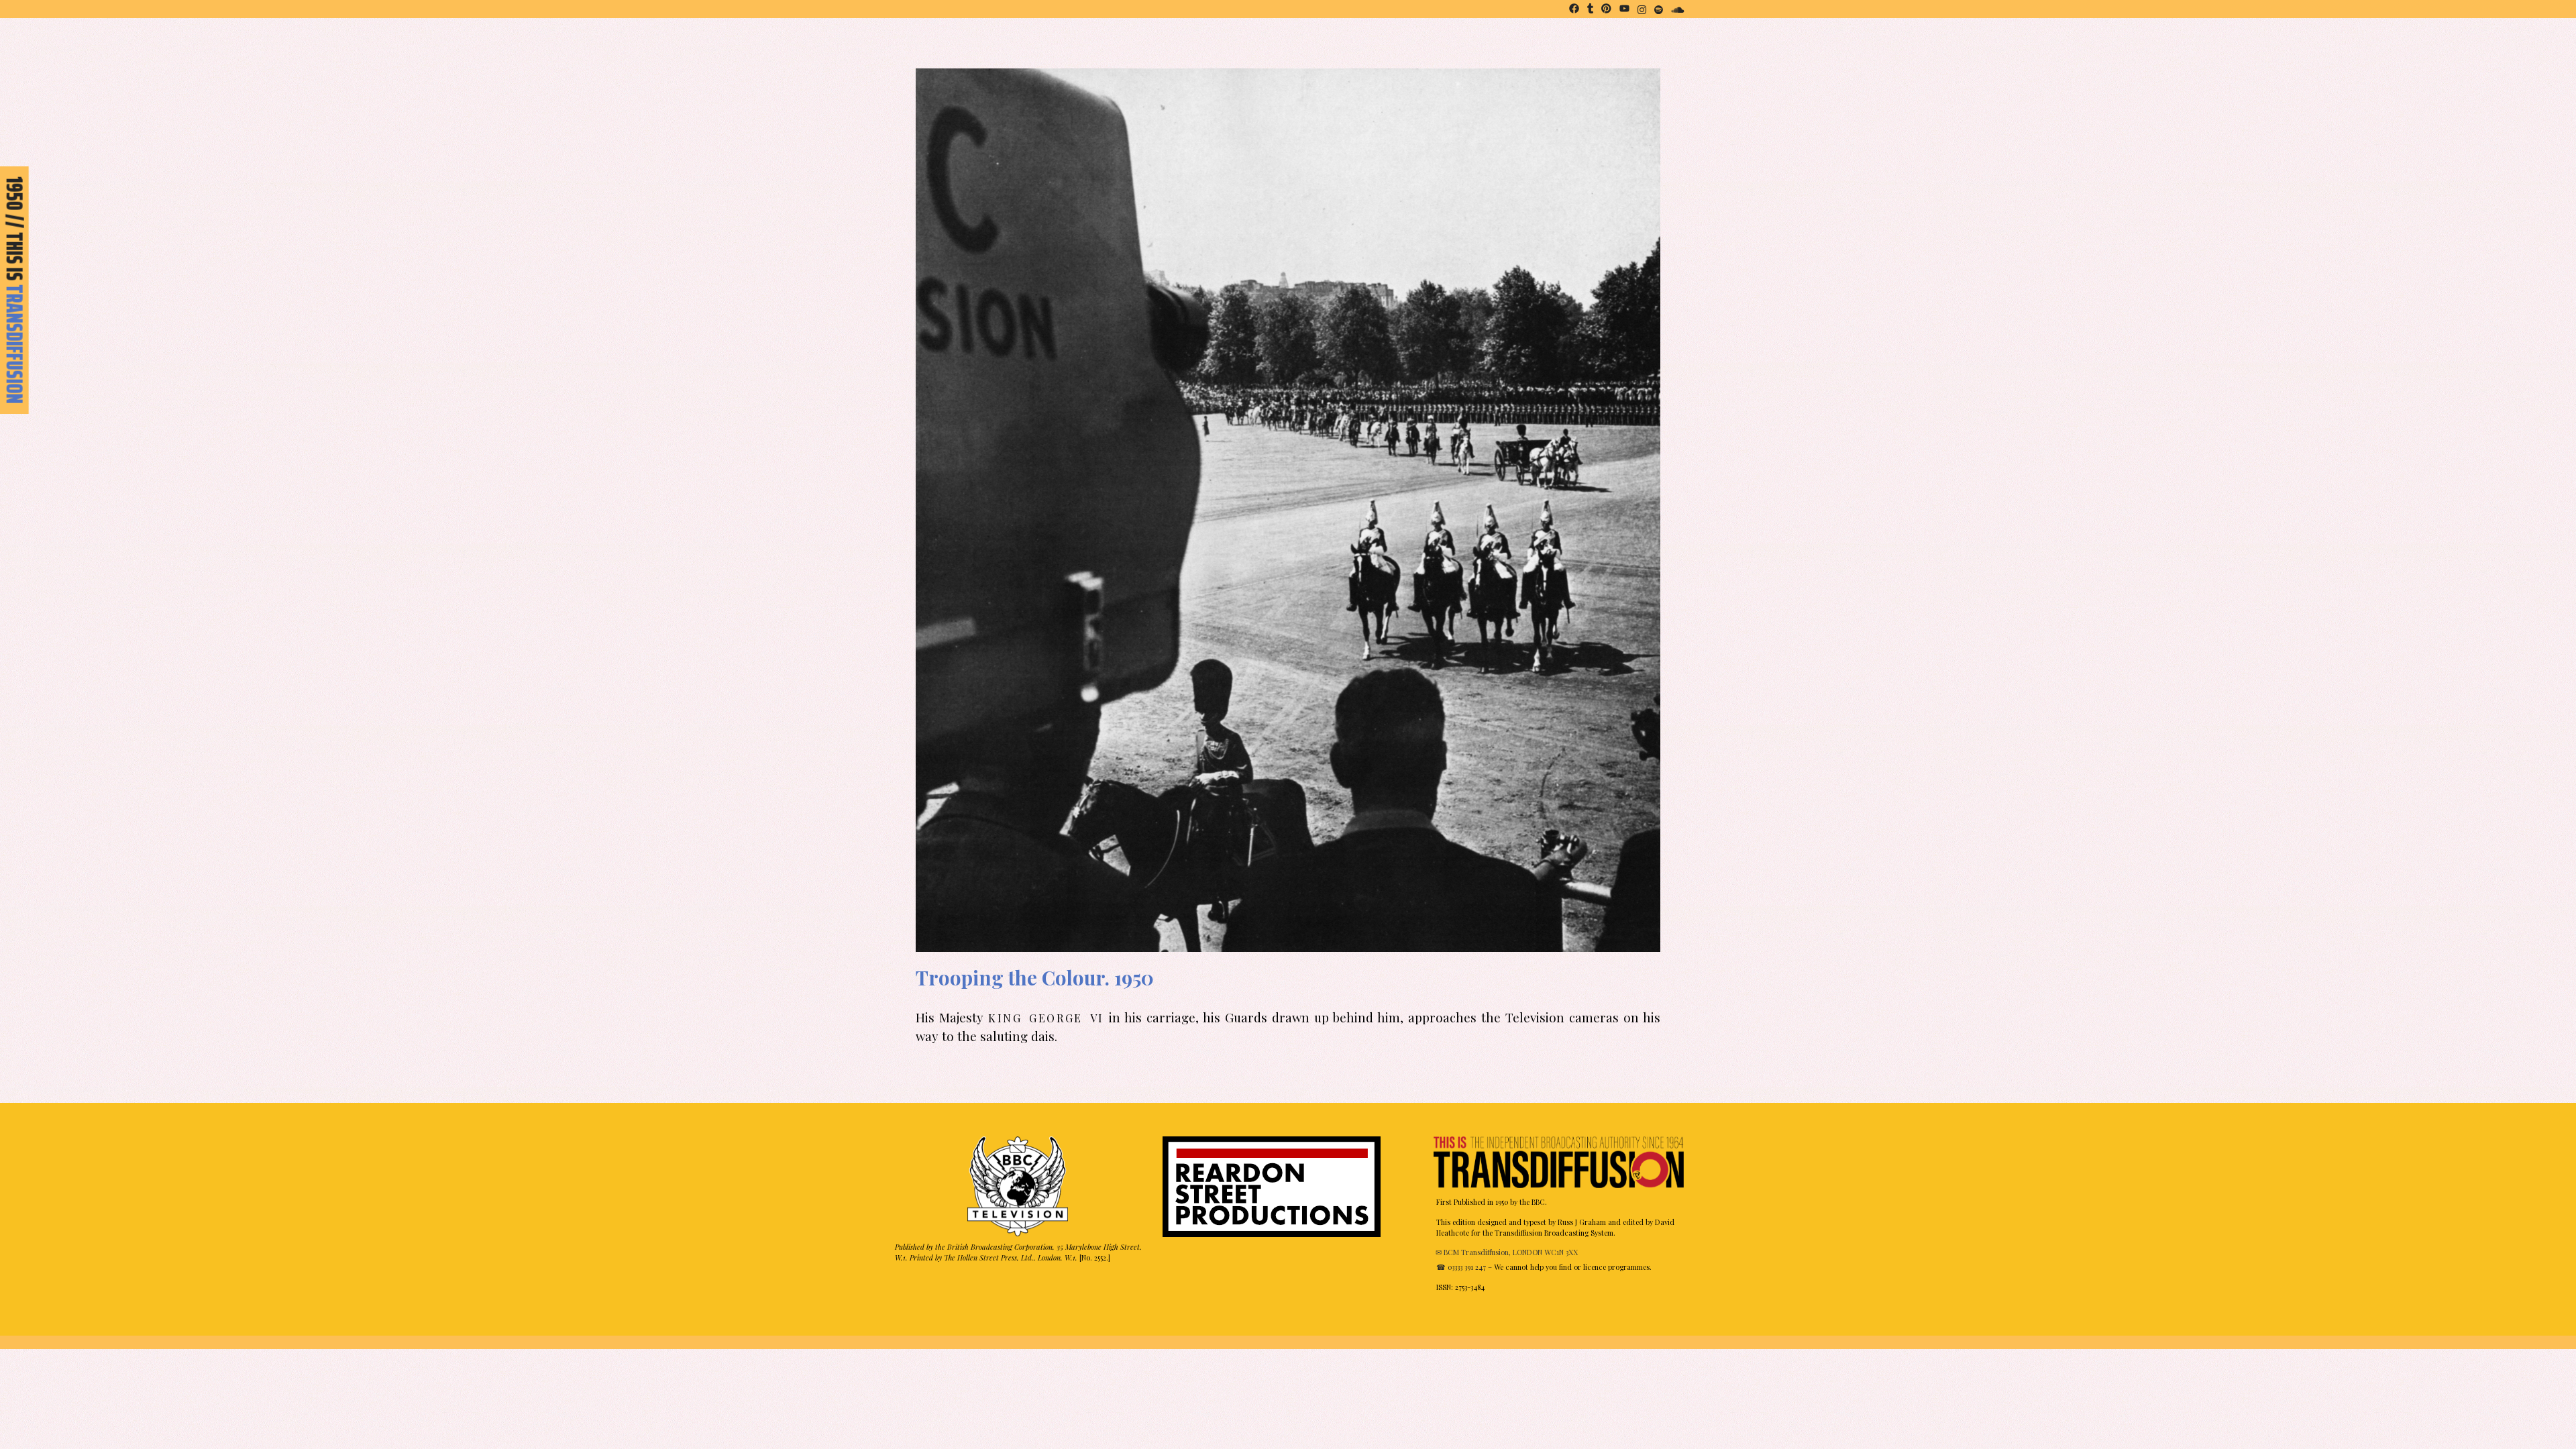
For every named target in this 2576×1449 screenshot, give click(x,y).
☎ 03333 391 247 (1461, 1267)
